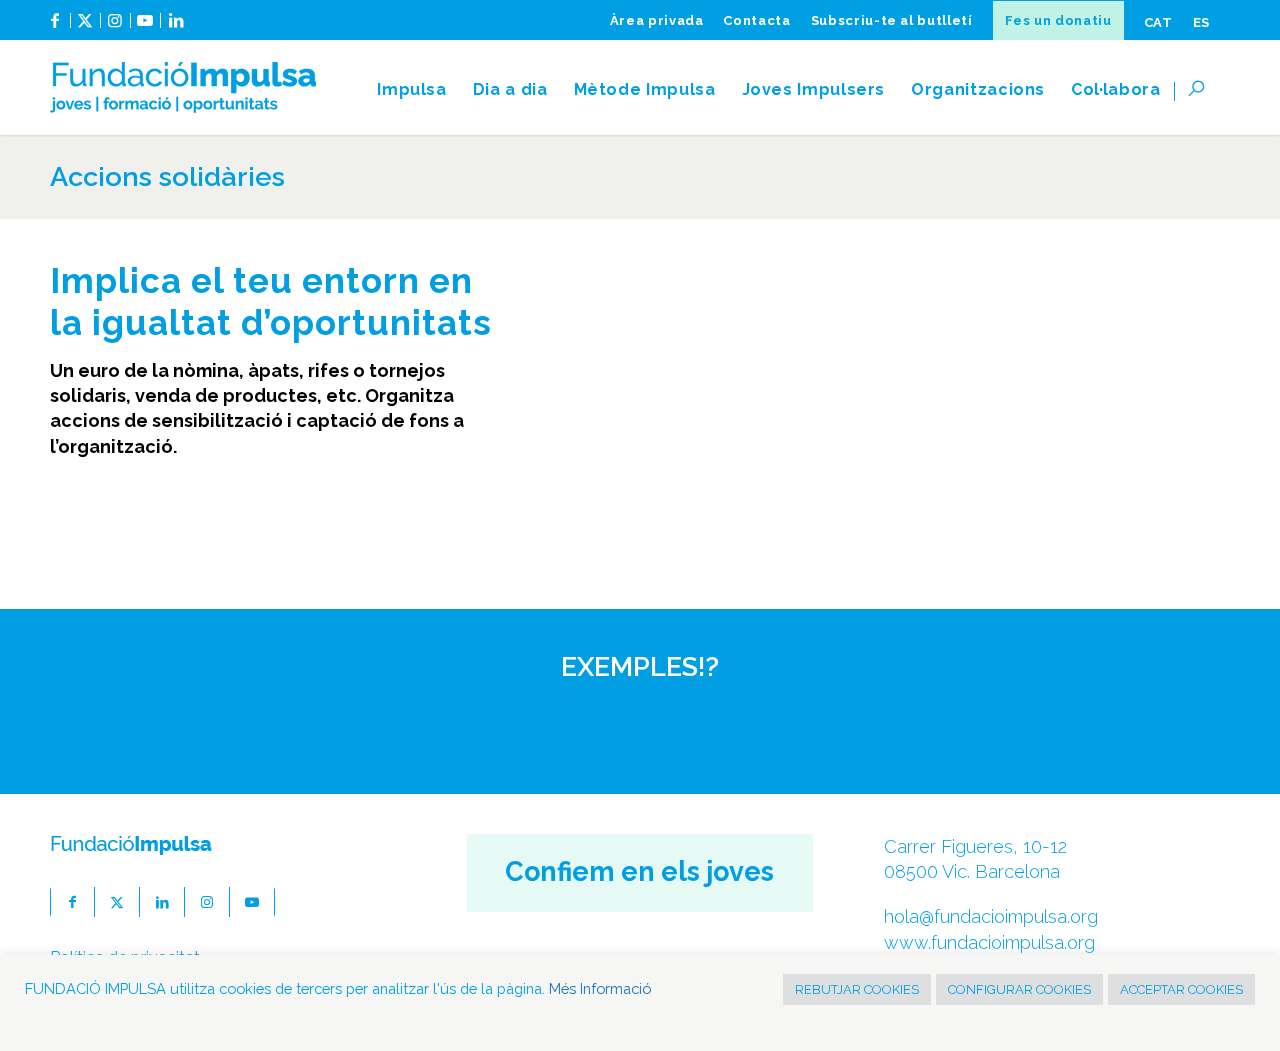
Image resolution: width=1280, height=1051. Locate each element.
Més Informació (600, 988)
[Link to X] (85, 28)
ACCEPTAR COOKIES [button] (1181, 989)
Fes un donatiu (1058, 20)
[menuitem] (657, 20)
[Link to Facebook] (55, 28)
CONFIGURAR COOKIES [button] (1019, 989)
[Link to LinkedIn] (176, 28)
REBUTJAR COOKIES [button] (857, 989)
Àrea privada (657, 20)
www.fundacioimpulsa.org (989, 942)
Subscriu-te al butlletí (892, 20)
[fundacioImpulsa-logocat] (183, 90)
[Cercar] (1202, 90)
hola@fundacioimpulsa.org (991, 916)
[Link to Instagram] (115, 28)
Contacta (756, 20)
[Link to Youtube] (145, 28)
